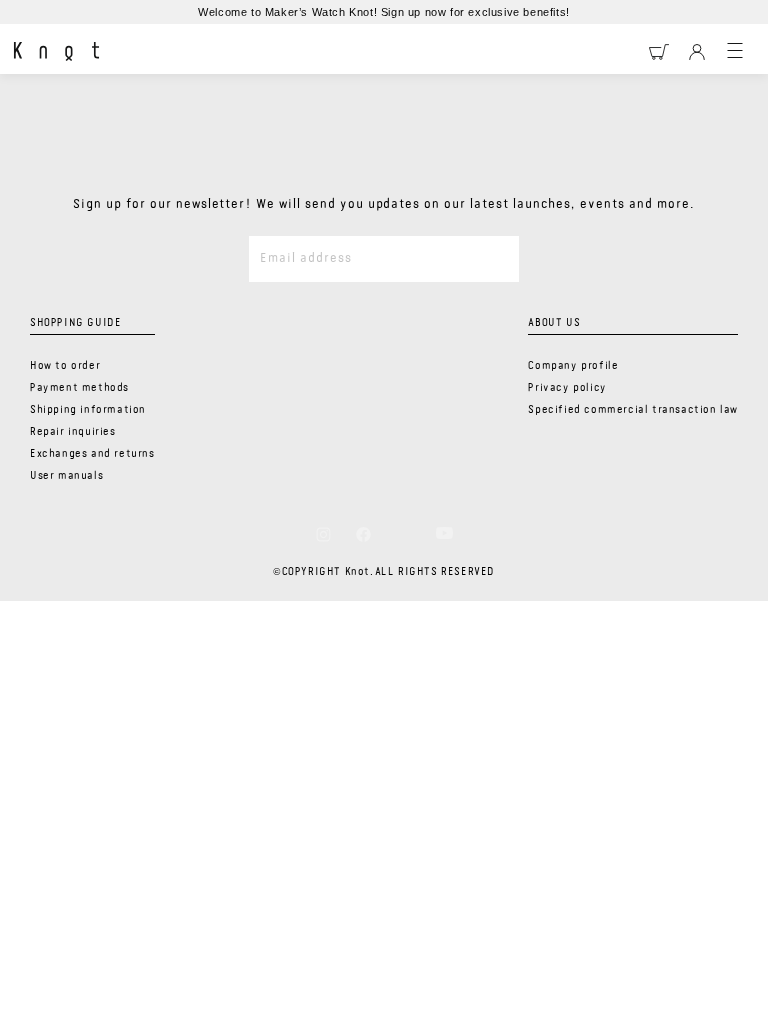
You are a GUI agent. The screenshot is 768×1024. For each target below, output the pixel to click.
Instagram (323, 534)
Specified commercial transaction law (633, 410)
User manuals (66, 476)
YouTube (444, 533)
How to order (65, 366)
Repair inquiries (73, 432)
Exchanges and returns (92, 454)
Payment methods (79, 388)
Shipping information (88, 410)
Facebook (363, 534)
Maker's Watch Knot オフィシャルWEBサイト (56, 52)
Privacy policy (567, 388)
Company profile (573, 366)
